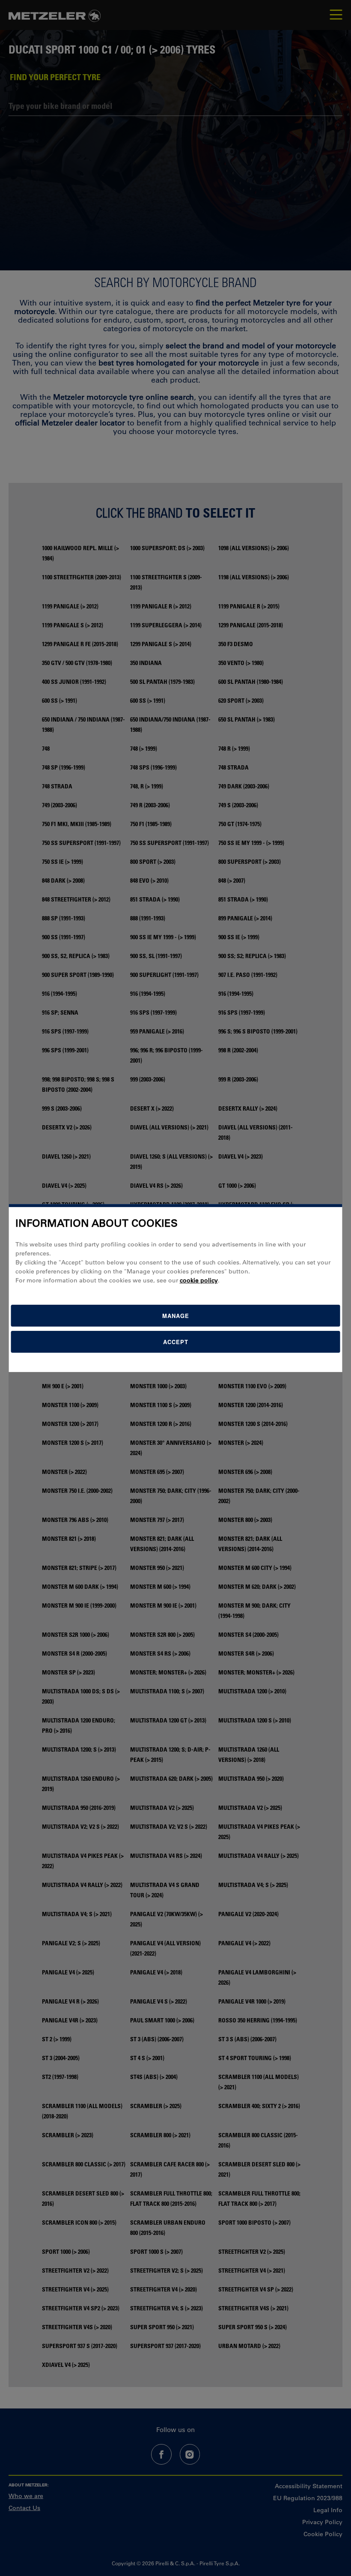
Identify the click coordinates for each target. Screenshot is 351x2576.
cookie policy (199, 1280)
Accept (176, 1342)
